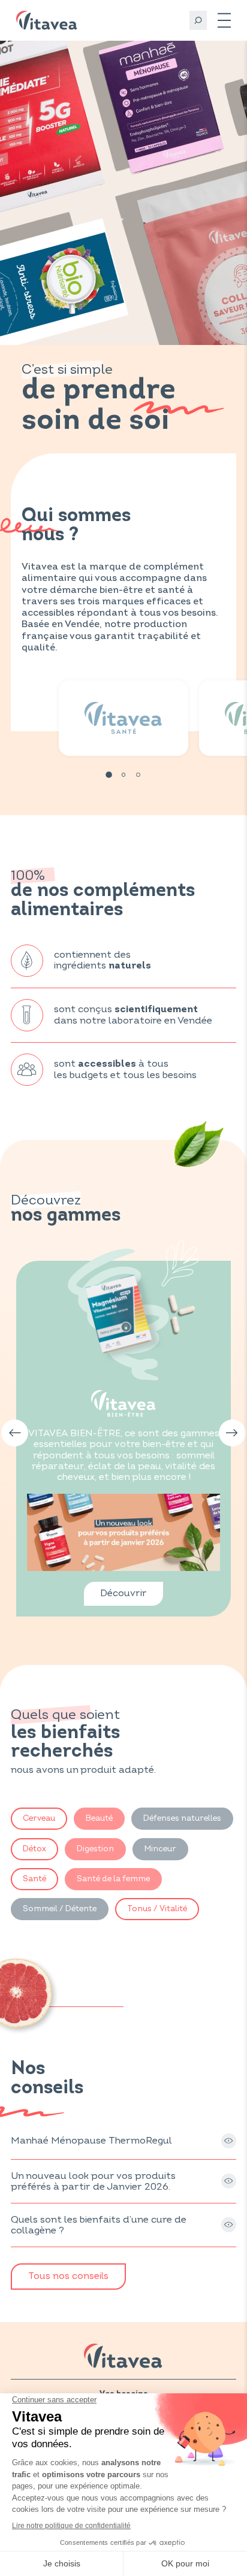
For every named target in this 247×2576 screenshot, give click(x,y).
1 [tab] (109, 775)
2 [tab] (124, 775)
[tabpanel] (123, 718)
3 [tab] (138, 775)
